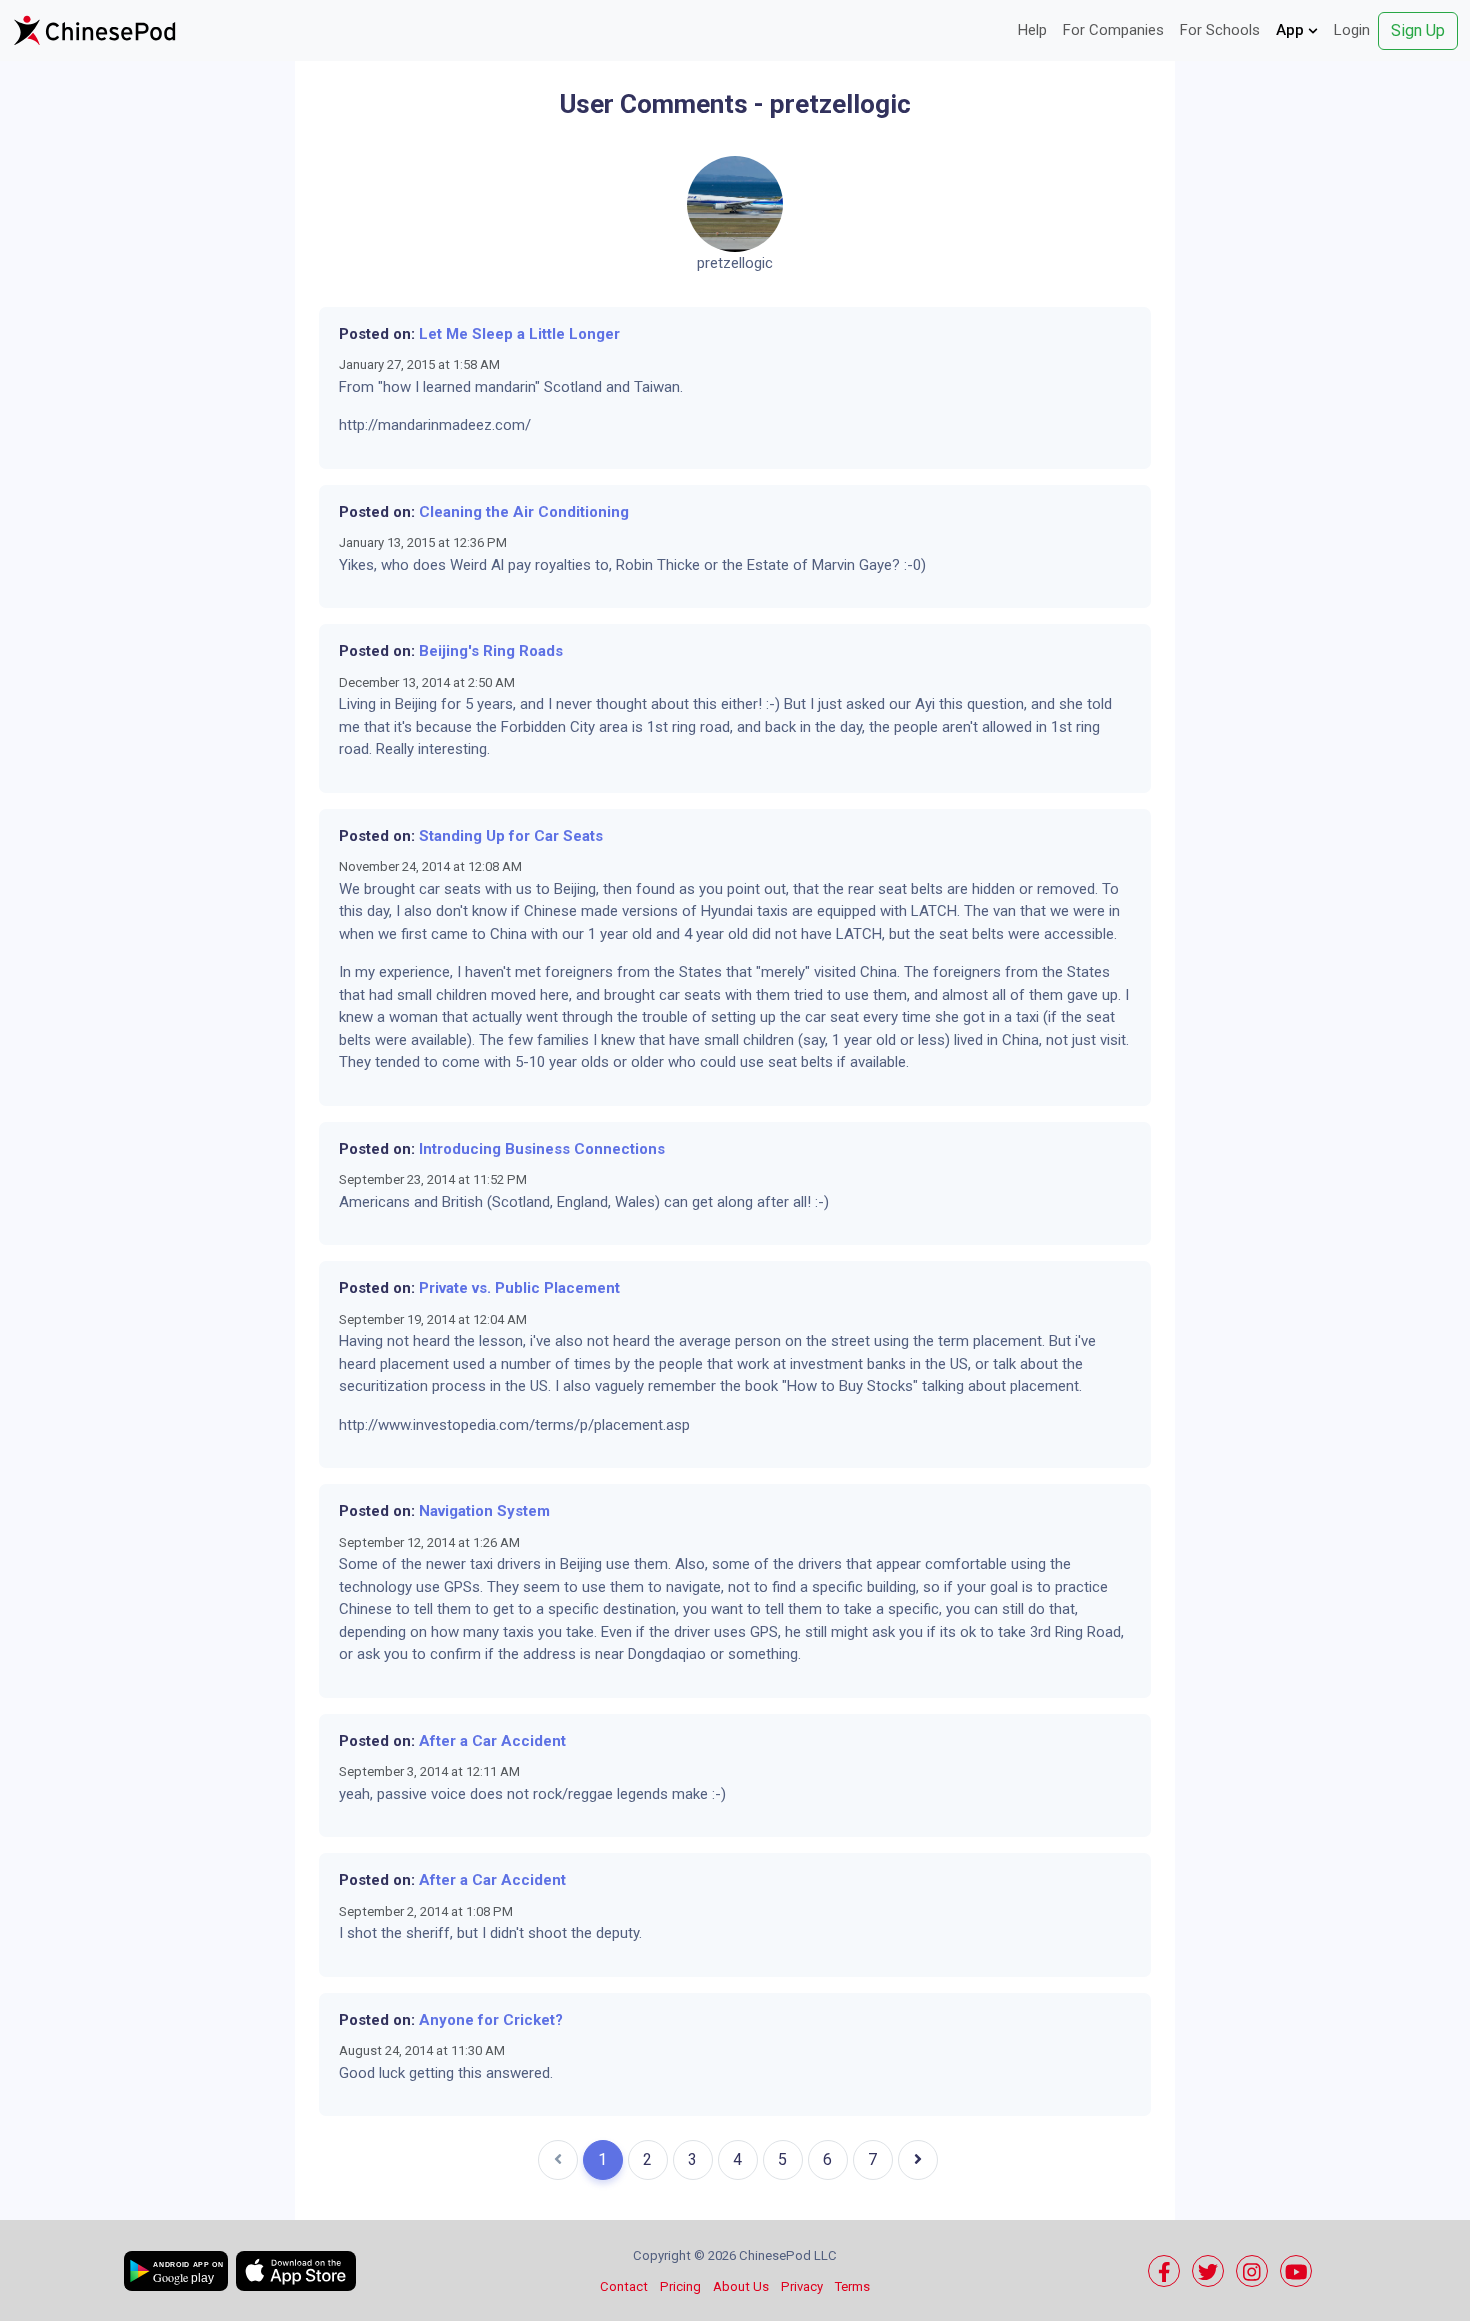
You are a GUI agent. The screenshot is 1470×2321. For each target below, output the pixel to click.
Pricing (680, 2286)
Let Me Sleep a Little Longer (519, 334)
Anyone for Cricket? (491, 2020)
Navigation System (484, 1511)
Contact (624, 2286)
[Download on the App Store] (296, 2271)
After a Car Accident (492, 1741)
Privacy (802, 2286)
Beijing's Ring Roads (491, 651)
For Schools (1220, 30)
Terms (852, 2286)
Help (1032, 30)
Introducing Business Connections (542, 1149)
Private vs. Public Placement (519, 1288)
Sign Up (1418, 30)
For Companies (1113, 30)
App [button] (1292, 30)
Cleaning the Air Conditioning (524, 512)
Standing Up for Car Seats (511, 836)
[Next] (918, 2160)
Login (1352, 30)
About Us (741, 2286)
